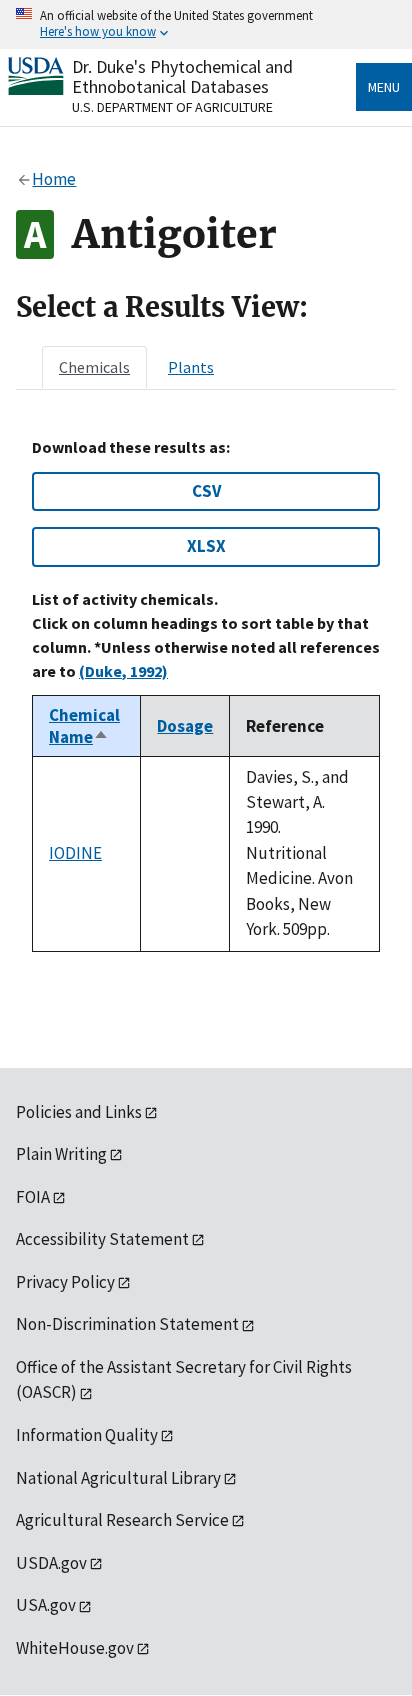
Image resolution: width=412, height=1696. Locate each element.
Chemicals (94, 367)
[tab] (94, 367)
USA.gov (46, 1605)
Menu (384, 87)
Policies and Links (79, 1112)
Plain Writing (61, 1154)
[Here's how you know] (206, 24)
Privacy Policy (65, 1282)
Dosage (185, 726)
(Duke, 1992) (123, 671)
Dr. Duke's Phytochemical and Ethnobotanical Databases (182, 76)
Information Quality (87, 1435)
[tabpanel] (206, 695)
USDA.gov (51, 1563)
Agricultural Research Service (122, 1520)
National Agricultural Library (118, 1478)
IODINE (75, 853)
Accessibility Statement (102, 1239)
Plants (191, 367)
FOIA (33, 1197)
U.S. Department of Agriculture (172, 107)
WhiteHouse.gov (75, 1648)
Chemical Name (84, 726)
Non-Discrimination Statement (127, 1324)
